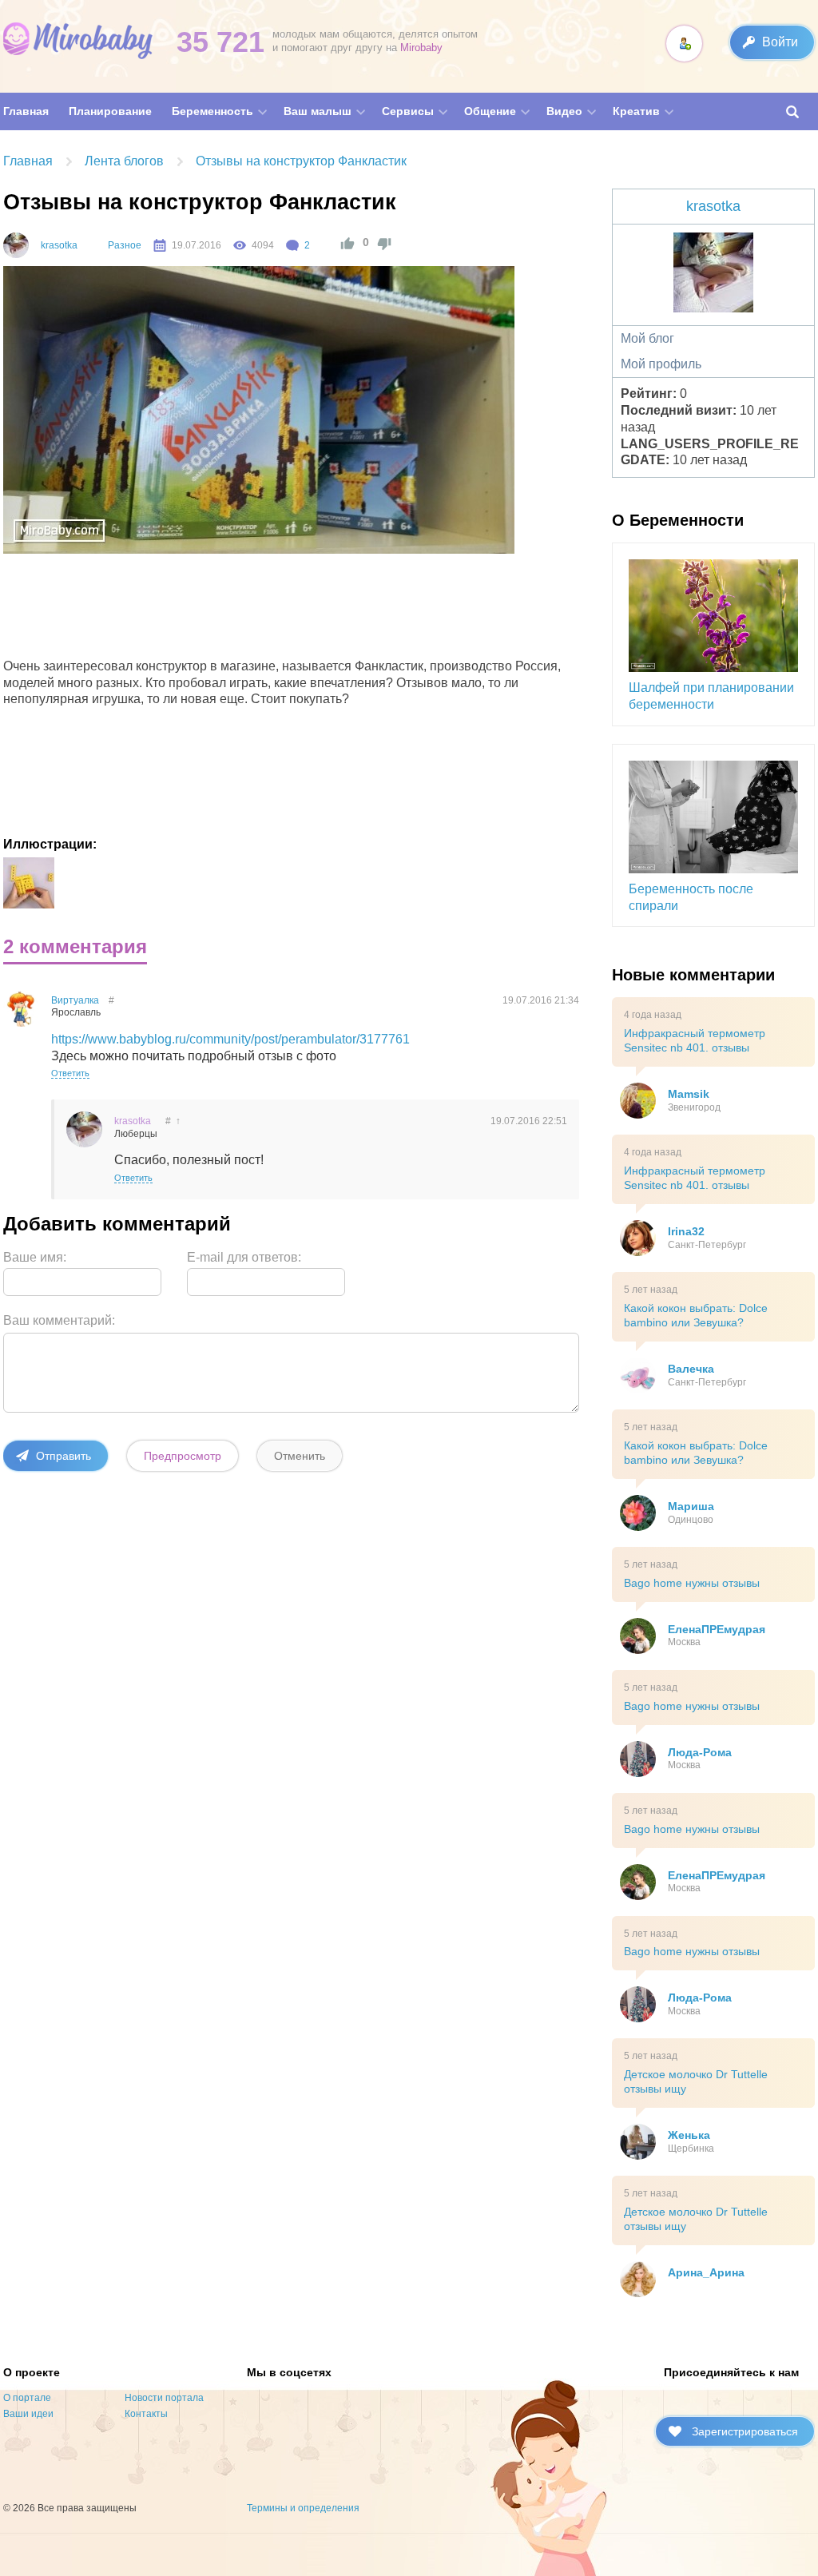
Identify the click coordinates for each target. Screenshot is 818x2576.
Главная (28, 161)
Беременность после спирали (691, 897)
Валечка (691, 1369)
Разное (125, 245)
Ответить (70, 1073)
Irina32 (686, 1231)
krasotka (59, 245)
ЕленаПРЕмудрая (717, 1629)
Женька (689, 2135)
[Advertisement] (296, 610)
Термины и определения (303, 2508)
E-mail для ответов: (244, 1257)
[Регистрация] (684, 44)
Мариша (691, 1506)
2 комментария (75, 946)
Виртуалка (75, 1000)
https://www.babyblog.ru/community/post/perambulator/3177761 (230, 1039)
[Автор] (16, 245)
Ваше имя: (35, 1257)
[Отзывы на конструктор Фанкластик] (29, 883)
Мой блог (647, 338)
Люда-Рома (700, 1752)
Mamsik (689, 1094)
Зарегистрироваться (745, 2431)
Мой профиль (661, 364)
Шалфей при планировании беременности (711, 696)
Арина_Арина (706, 2272)
